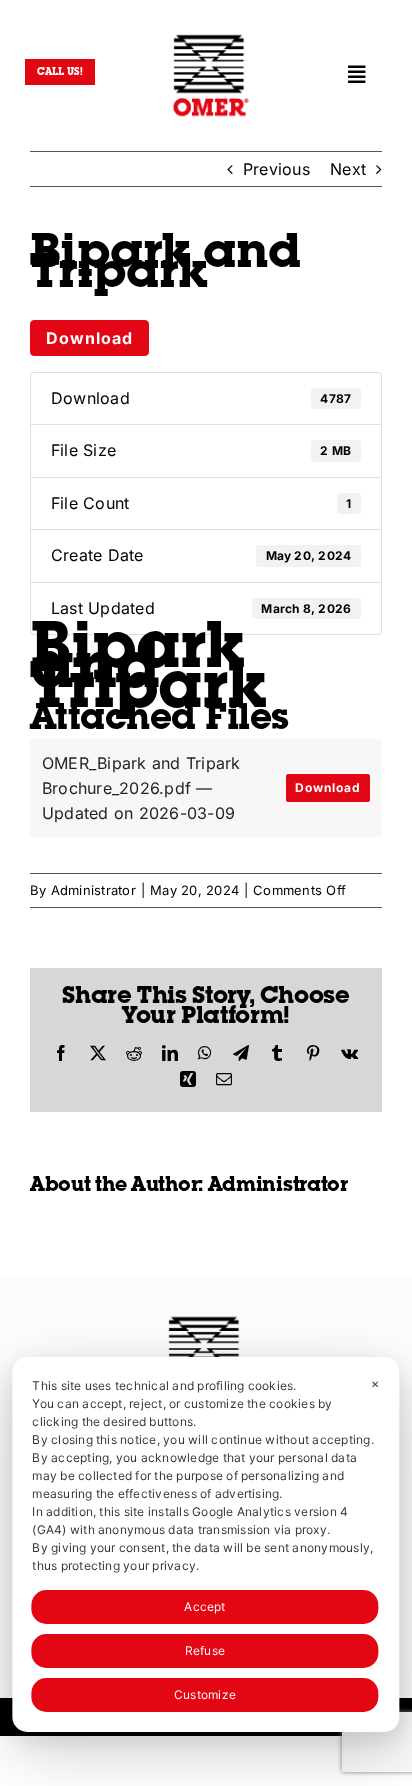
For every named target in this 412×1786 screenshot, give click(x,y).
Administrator (93, 890)
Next (348, 169)
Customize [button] (205, 1694)
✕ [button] (375, 1384)
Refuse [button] (205, 1650)
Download (89, 338)
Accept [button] (204, 1606)
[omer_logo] (211, 38)
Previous (276, 169)
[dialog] (205, 1544)
